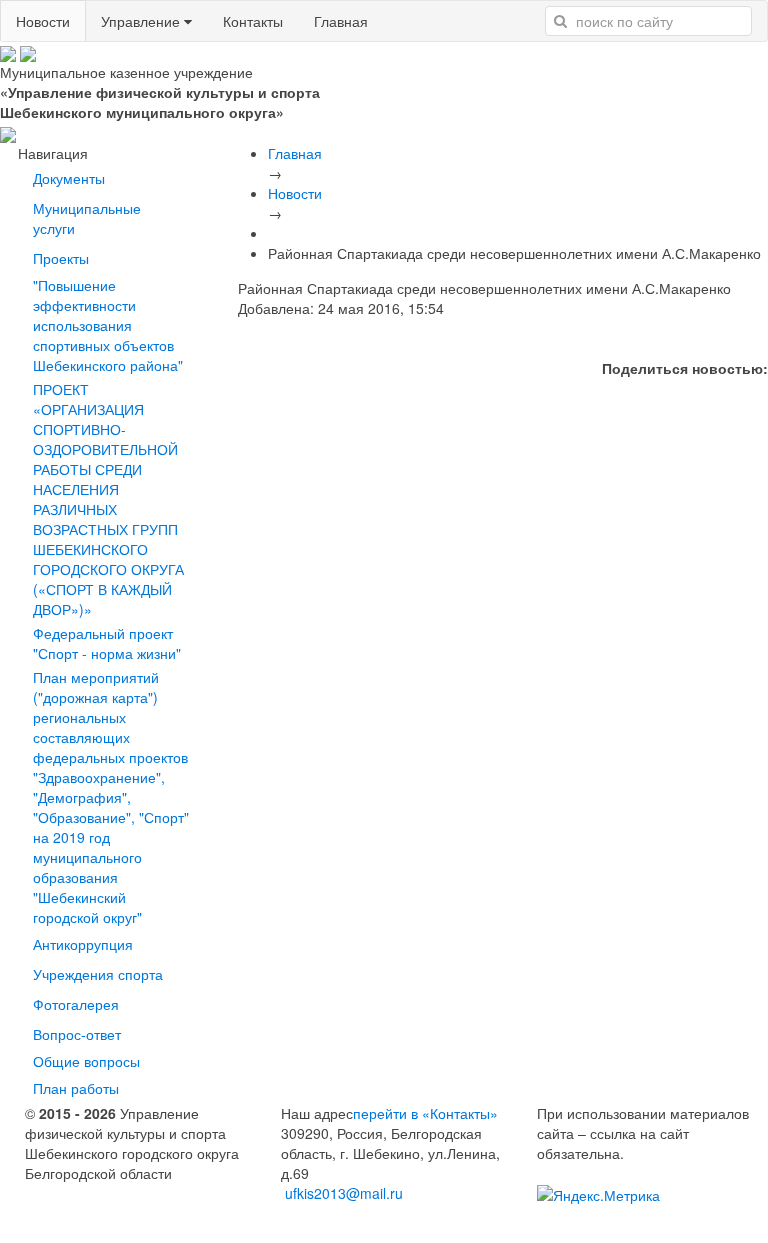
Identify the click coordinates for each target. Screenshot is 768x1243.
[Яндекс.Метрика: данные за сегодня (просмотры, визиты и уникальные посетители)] (598, 1195)
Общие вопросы (86, 1061)
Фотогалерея (76, 1004)
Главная (341, 21)
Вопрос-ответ (81, 1034)
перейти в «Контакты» (425, 1113)
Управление (142, 21)
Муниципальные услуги (87, 218)
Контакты (253, 21)
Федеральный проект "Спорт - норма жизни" (107, 643)
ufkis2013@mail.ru (344, 1193)
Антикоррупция (83, 944)
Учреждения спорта (98, 974)
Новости (43, 21)
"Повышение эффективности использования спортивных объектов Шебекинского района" (108, 325)
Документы (69, 178)
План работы (76, 1088)
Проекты (65, 258)
